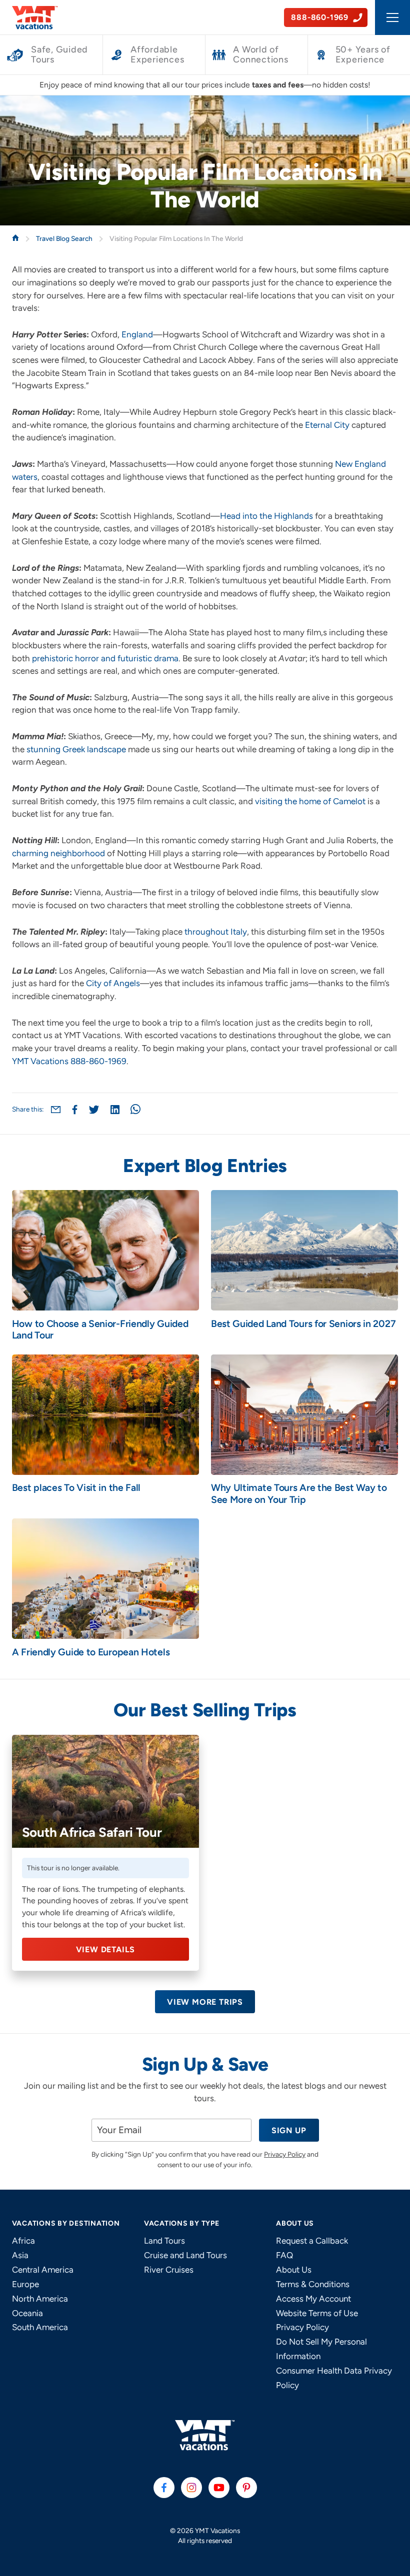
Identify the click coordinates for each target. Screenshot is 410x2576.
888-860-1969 (98, 1061)
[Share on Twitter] (94, 1110)
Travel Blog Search (65, 238)
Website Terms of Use (317, 2313)
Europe (25, 2284)
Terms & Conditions (313, 2284)
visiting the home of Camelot (310, 801)
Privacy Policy (285, 2154)
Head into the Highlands (266, 516)
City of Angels (113, 983)
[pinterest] (246, 2488)
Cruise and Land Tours (185, 2255)
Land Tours (164, 2241)
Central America (43, 2270)
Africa (23, 2241)
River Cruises (169, 2270)
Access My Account (313, 2299)
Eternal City (327, 425)
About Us (294, 2270)
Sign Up (289, 2130)
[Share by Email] (56, 1109)
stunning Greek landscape (76, 749)
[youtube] (219, 2488)
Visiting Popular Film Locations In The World (176, 238)
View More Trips (205, 2002)
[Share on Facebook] (75, 1110)
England (137, 334)
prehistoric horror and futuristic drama (105, 658)
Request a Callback (312, 2241)
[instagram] (191, 2488)
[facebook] (164, 2488)
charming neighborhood (58, 853)
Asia (20, 2255)
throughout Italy (216, 932)
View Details (106, 1949)
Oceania (27, 2313)
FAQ (284, 2255)
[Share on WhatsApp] (135, 1109)
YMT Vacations (40, 1061)
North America (40, 2299)
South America (40, 2327)
